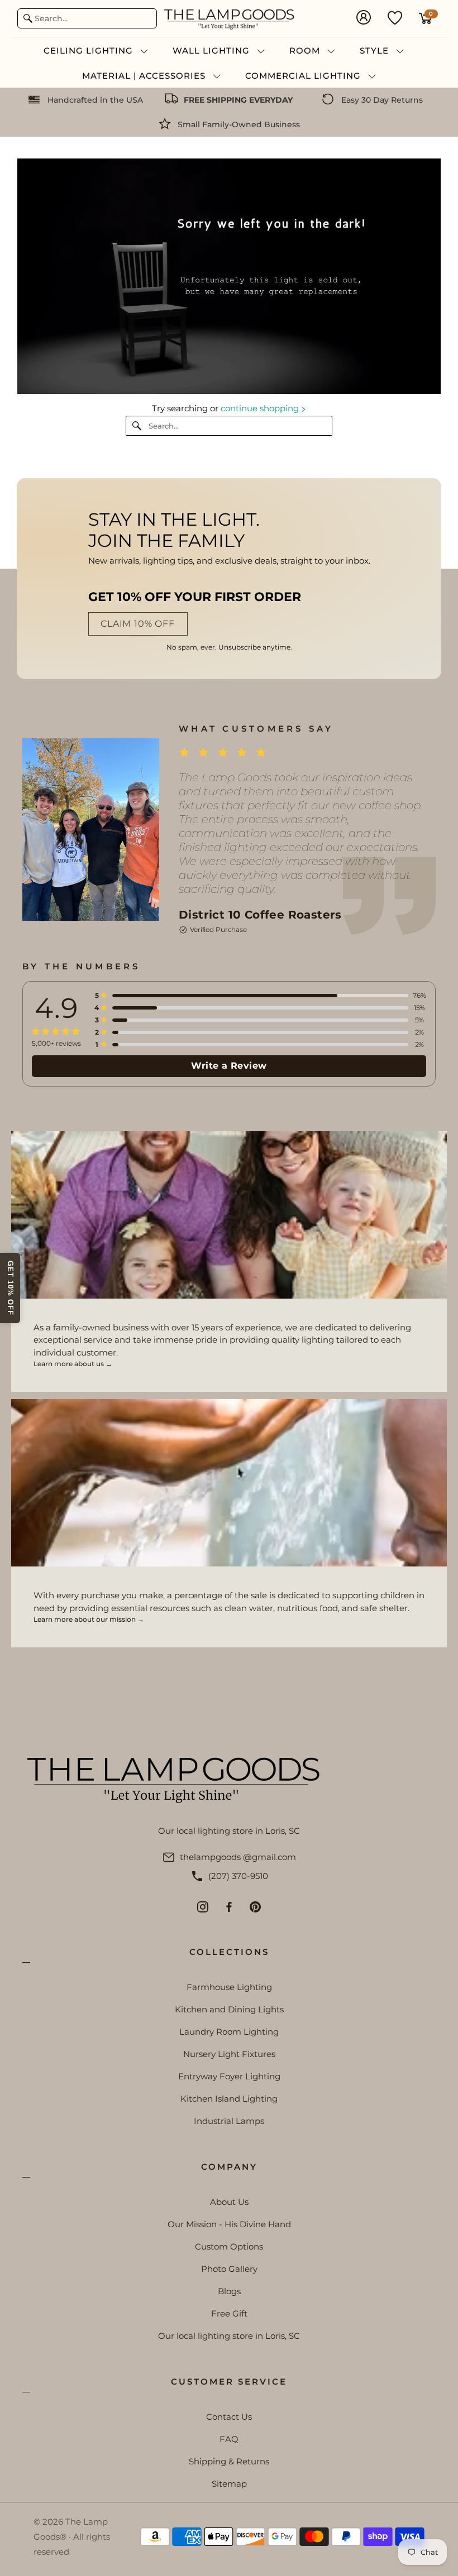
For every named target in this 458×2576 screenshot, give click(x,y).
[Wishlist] (395, 17)
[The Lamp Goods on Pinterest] (255, 1907)
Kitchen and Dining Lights (229, 2009)
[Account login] (364, 18)
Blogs (229, 2291)
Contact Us (229, 2417)
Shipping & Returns (229, 2461)
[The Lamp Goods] (229, 18)
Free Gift (229, 2313)
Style (376, 51)
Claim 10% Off (137, 624)
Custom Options (229, 2246)
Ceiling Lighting (90, 51)
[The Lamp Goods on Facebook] (229, 1907)
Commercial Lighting (304, 76)
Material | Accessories (145, 76)
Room (306, 51)
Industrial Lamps (229, 2121)
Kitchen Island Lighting (229, 2099)
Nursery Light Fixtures (229, 2054)
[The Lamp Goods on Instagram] (203, 1907)
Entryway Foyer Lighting (229, 2076)
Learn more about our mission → (89, 1619)
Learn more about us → (73, 1364)
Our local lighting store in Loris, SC (229, 2336)
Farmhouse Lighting (229, 1987)
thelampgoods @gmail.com (238, 1857)
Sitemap (229, 2484)
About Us (229, 2202)
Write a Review (229, 1066)
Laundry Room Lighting (229, 2032)
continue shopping (261, 408)
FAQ (229, 2439)
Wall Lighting (213, 51)
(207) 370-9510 (238, 1876)
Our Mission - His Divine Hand (229, 2224)
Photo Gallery (229, 2269)
